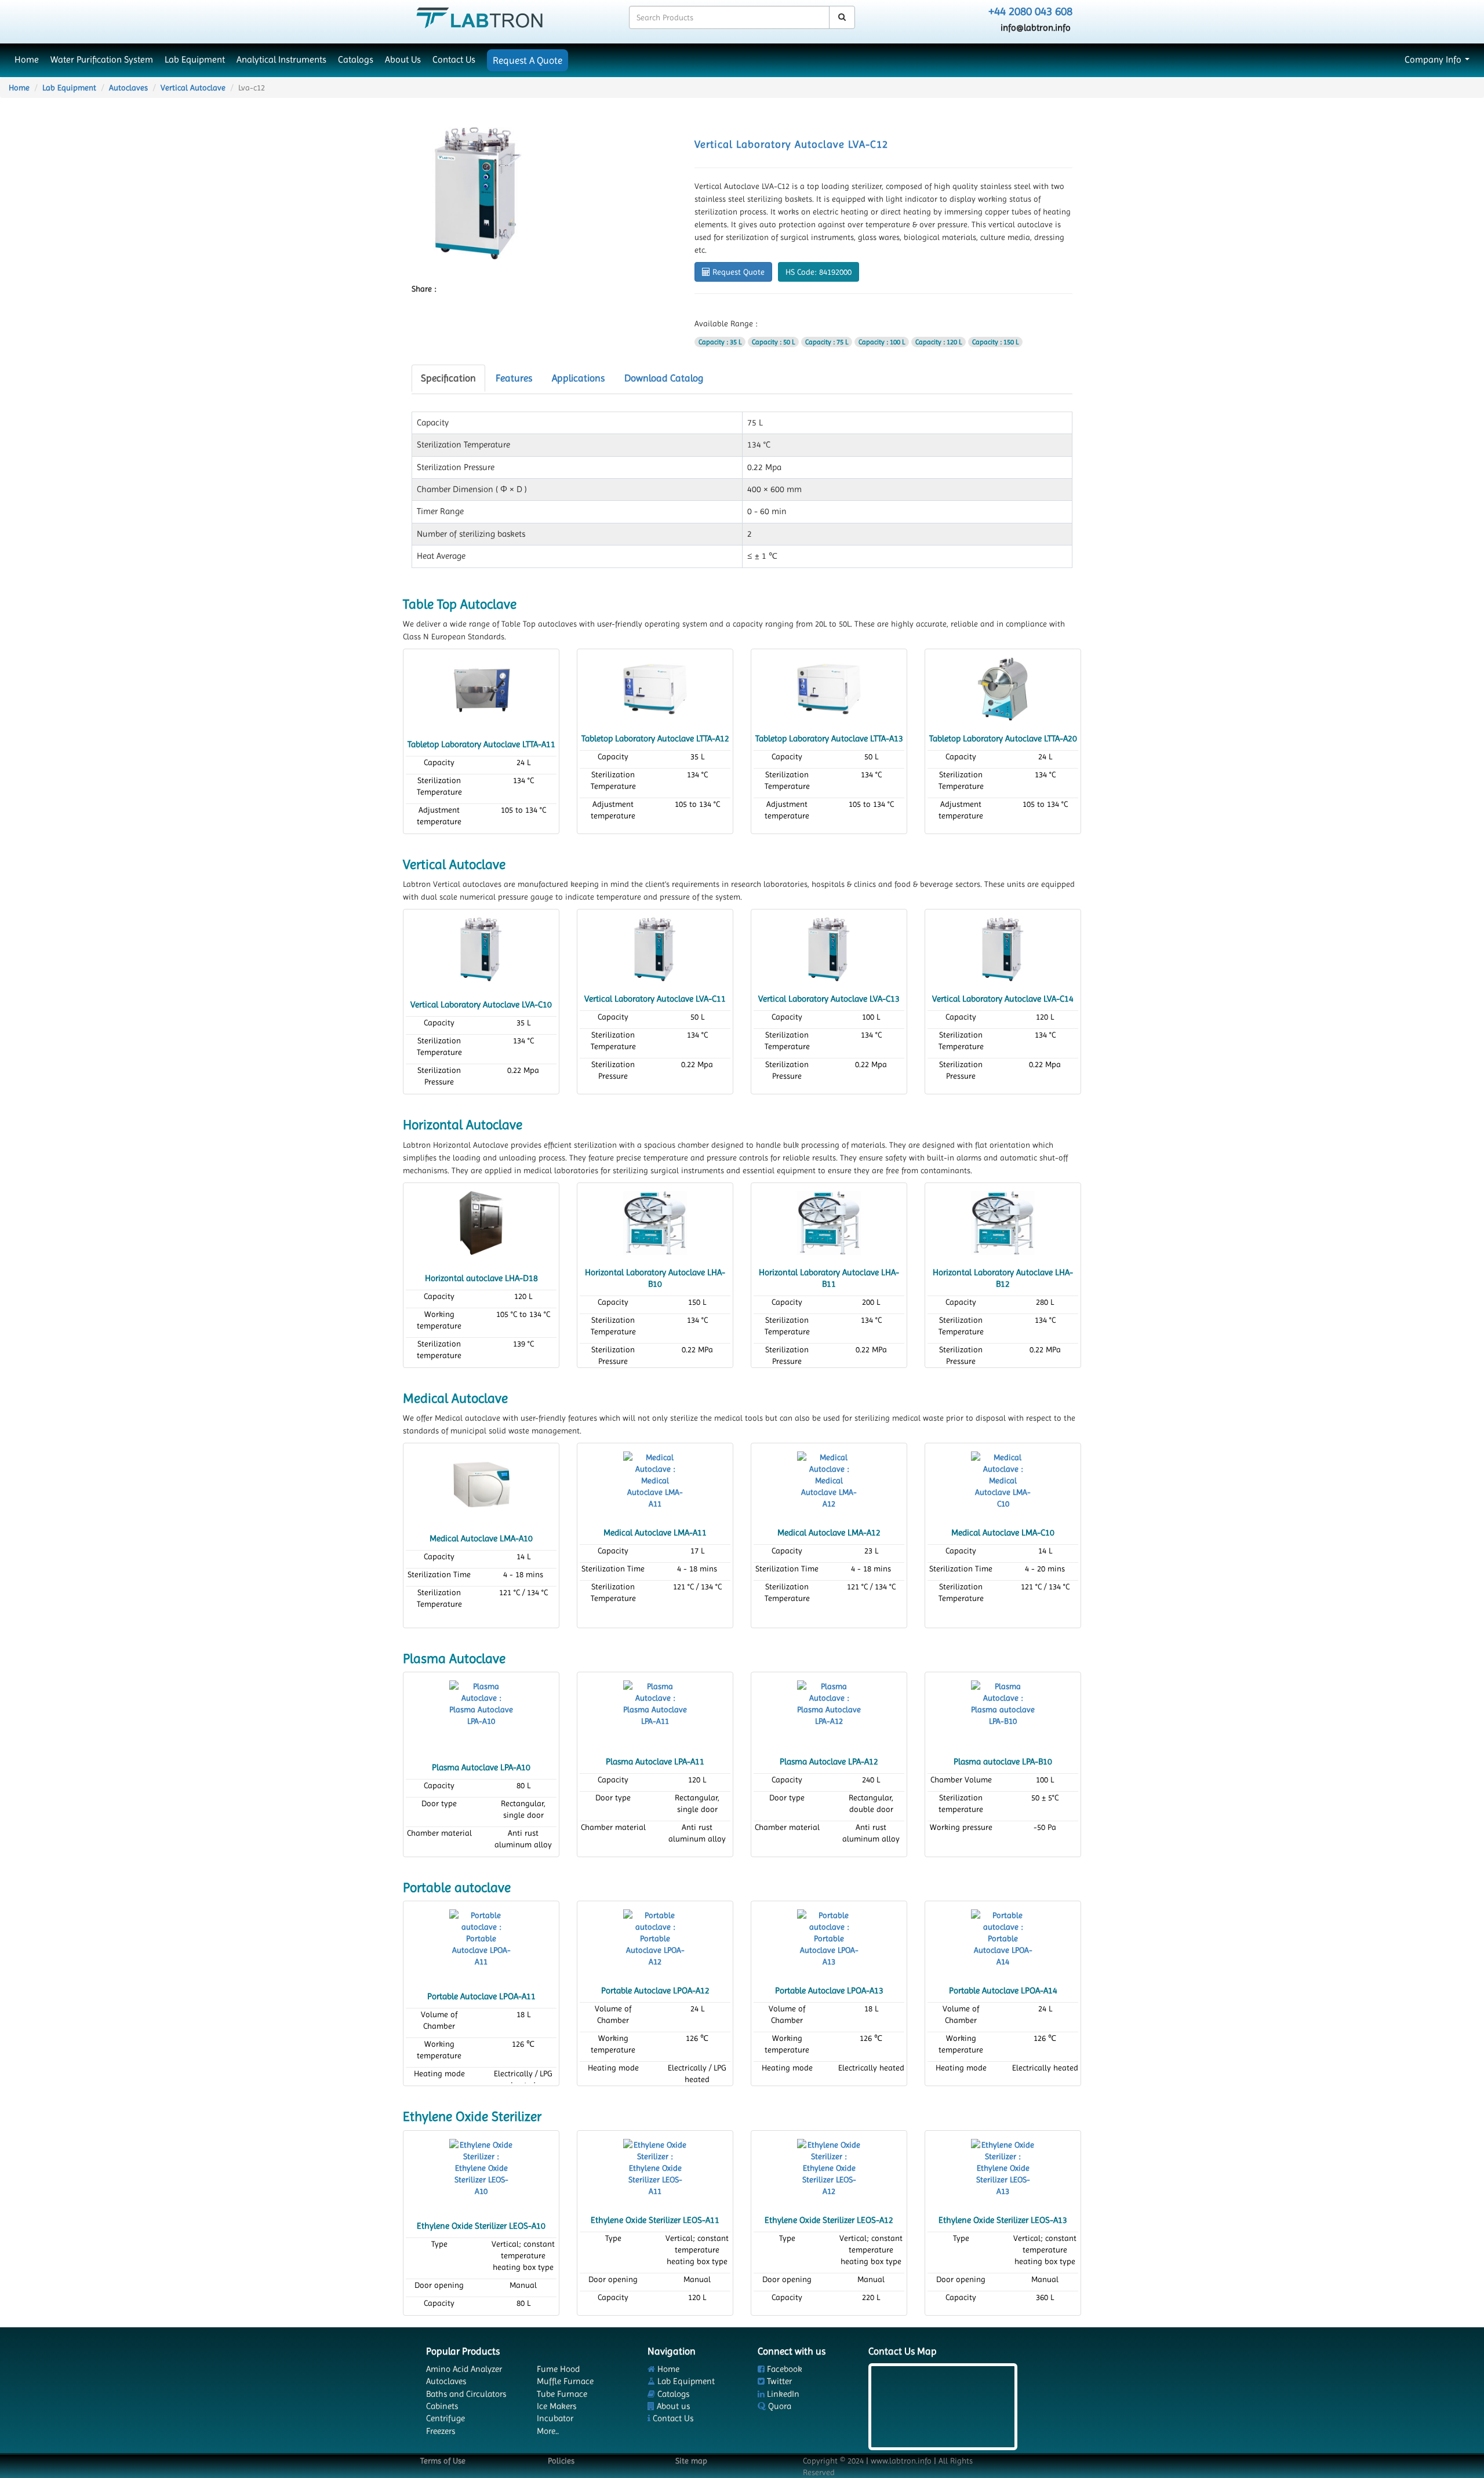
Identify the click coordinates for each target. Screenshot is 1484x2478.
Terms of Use (443, 2461)
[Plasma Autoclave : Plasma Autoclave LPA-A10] (481, 1712)
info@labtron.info (1036, 28)
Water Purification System (102, 60)
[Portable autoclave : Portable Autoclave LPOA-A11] (481, 1941)
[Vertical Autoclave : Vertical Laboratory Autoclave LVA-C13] (829, 949)
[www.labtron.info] (479, 17)
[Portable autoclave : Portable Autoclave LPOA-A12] (655, 1941)
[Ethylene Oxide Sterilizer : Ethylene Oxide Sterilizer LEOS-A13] (1003, 2170)
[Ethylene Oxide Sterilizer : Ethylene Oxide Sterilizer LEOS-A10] (481, 2170)
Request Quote (737, 272)
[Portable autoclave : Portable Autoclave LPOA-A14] (1003, 1941)
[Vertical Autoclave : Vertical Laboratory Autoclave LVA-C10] (481, 949)
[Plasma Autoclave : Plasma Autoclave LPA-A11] (655, 1712)
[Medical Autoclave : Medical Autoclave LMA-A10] (481, 1482)
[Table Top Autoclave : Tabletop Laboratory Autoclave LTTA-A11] (481, 688)
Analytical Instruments (281, 60)
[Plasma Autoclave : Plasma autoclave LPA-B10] (1003, 1712)
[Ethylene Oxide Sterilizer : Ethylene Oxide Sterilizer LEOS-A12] (829, 2170)
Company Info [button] (1434, 60)
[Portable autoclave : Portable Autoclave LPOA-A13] (829, 1941)
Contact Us (454, 60)
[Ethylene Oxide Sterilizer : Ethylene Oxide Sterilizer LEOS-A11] (655, 2170)
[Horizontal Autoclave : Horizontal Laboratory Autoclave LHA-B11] (829, 1222)
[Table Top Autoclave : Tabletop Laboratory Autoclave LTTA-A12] (655, 688)
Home (27, 60)
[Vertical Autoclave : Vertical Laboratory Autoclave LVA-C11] (655, 949)
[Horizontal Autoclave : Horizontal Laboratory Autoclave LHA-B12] (1003, 1222)
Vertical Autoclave (193, 88)
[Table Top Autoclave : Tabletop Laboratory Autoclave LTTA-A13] (829, 688)
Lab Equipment (195, 60)
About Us (403, 60)
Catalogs (356, 60)
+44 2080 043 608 (1030, 11)
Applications (578, 378)
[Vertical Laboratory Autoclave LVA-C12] (478, 192)
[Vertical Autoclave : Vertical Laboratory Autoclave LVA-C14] (1003, 949)
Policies (561, 2461)
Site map (691, 2461)
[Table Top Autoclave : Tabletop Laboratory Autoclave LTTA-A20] (1003, 688)
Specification (448, 378)
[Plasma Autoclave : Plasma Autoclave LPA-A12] (829, 1712)
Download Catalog (664, 378)
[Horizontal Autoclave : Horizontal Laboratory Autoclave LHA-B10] (655, 1222)
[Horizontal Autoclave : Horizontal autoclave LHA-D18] (481, 1222)
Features (514, 378)
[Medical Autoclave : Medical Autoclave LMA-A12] (829, 1482)
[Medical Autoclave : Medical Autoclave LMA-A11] (655, 1482)
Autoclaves (128, 88)
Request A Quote (528, 60)
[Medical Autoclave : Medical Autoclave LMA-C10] (1003, 1482)
